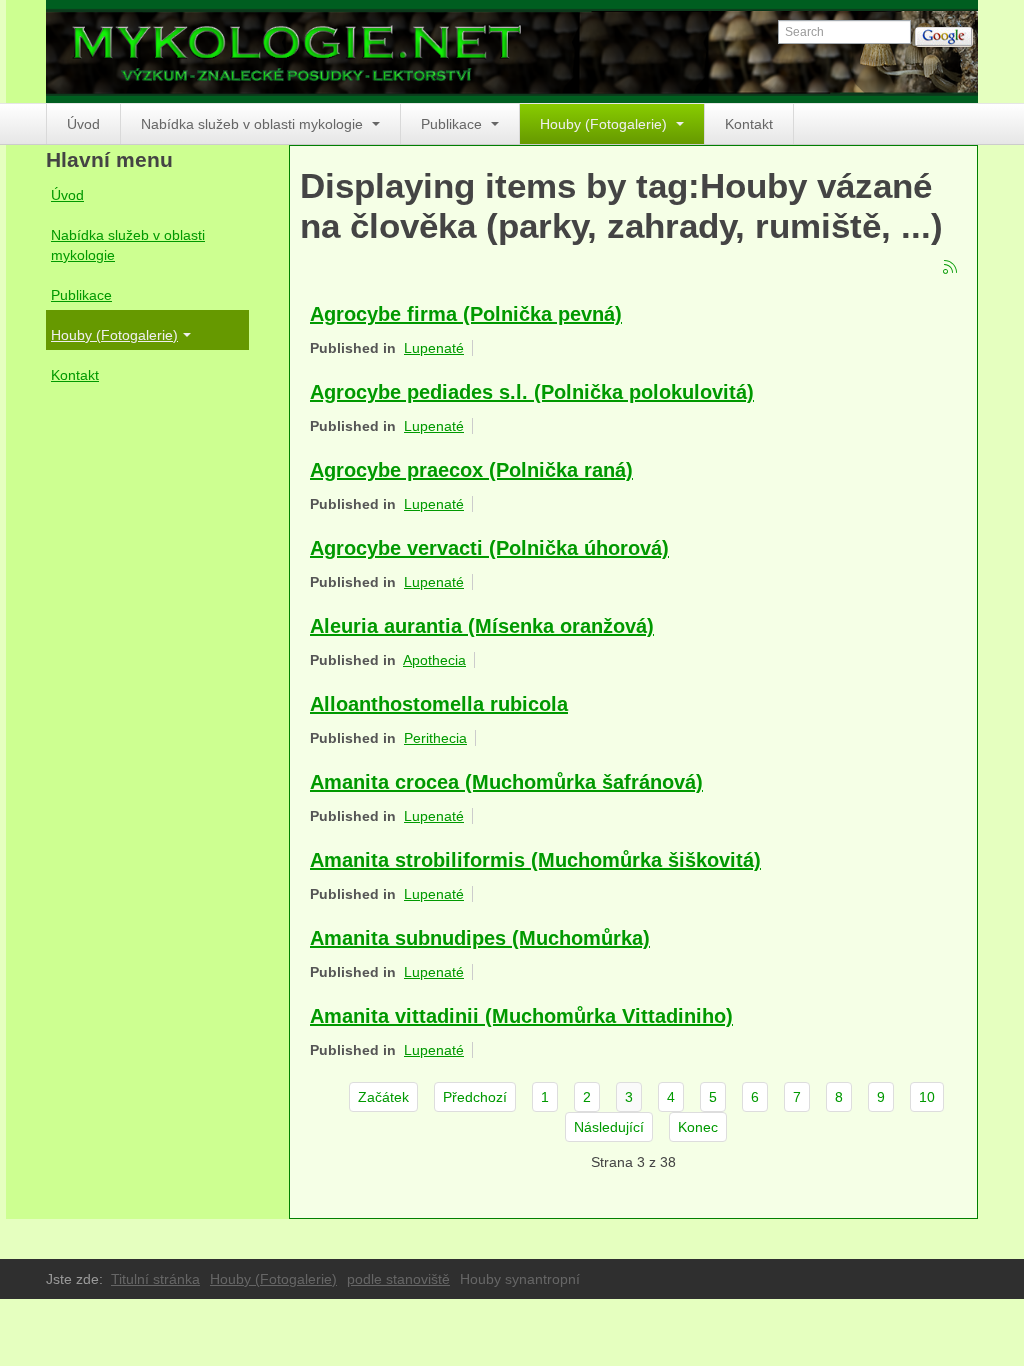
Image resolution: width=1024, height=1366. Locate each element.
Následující (609, 1127)
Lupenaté (434, 348)
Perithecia (435, 738)
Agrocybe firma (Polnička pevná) (466, 314)
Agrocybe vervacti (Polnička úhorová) (489, 548)
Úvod (83, 124)
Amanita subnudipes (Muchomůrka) (480, 938)
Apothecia (434, 660)
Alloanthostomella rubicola (439, 704)
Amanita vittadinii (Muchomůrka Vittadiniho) (521, 1016)
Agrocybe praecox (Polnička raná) (471, 470)
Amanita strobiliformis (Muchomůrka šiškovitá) (535, 860)
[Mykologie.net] (512, 51)
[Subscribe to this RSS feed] (951, 268)
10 (927, 1097)
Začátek (383, 1097)
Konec (698, 1127)
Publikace (453, 124)
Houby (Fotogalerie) (605, 124)
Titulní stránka (155, 1279)
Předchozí (475, 1097)
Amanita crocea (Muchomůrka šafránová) (506, 782)
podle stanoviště (398, 1279)
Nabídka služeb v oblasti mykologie (254, 124)
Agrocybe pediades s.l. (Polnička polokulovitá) (532, 392)
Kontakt (749, 124)
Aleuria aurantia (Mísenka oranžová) (482, 626)
